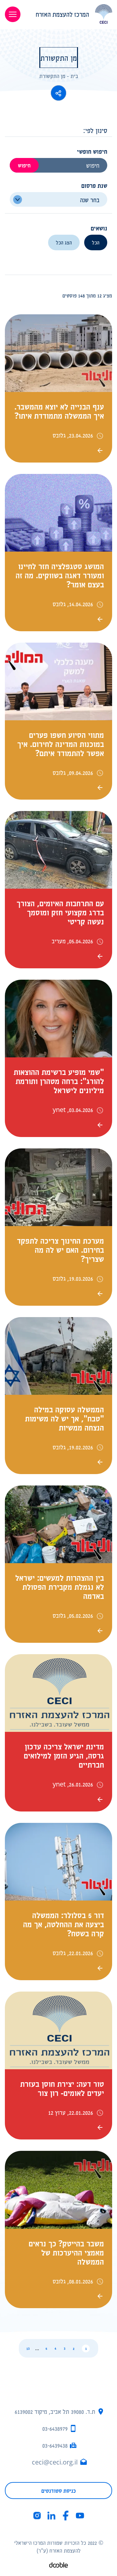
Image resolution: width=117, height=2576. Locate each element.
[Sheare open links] (58, 93)
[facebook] (66, 2516)
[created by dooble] (58, 2566)
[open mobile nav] (13, 14)
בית (74, 76)
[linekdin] (51, 2516)
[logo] (71, 14)
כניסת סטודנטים (58, 2491)
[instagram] (37, 2516)
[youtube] (80, 2516)
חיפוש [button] (24, 165)
